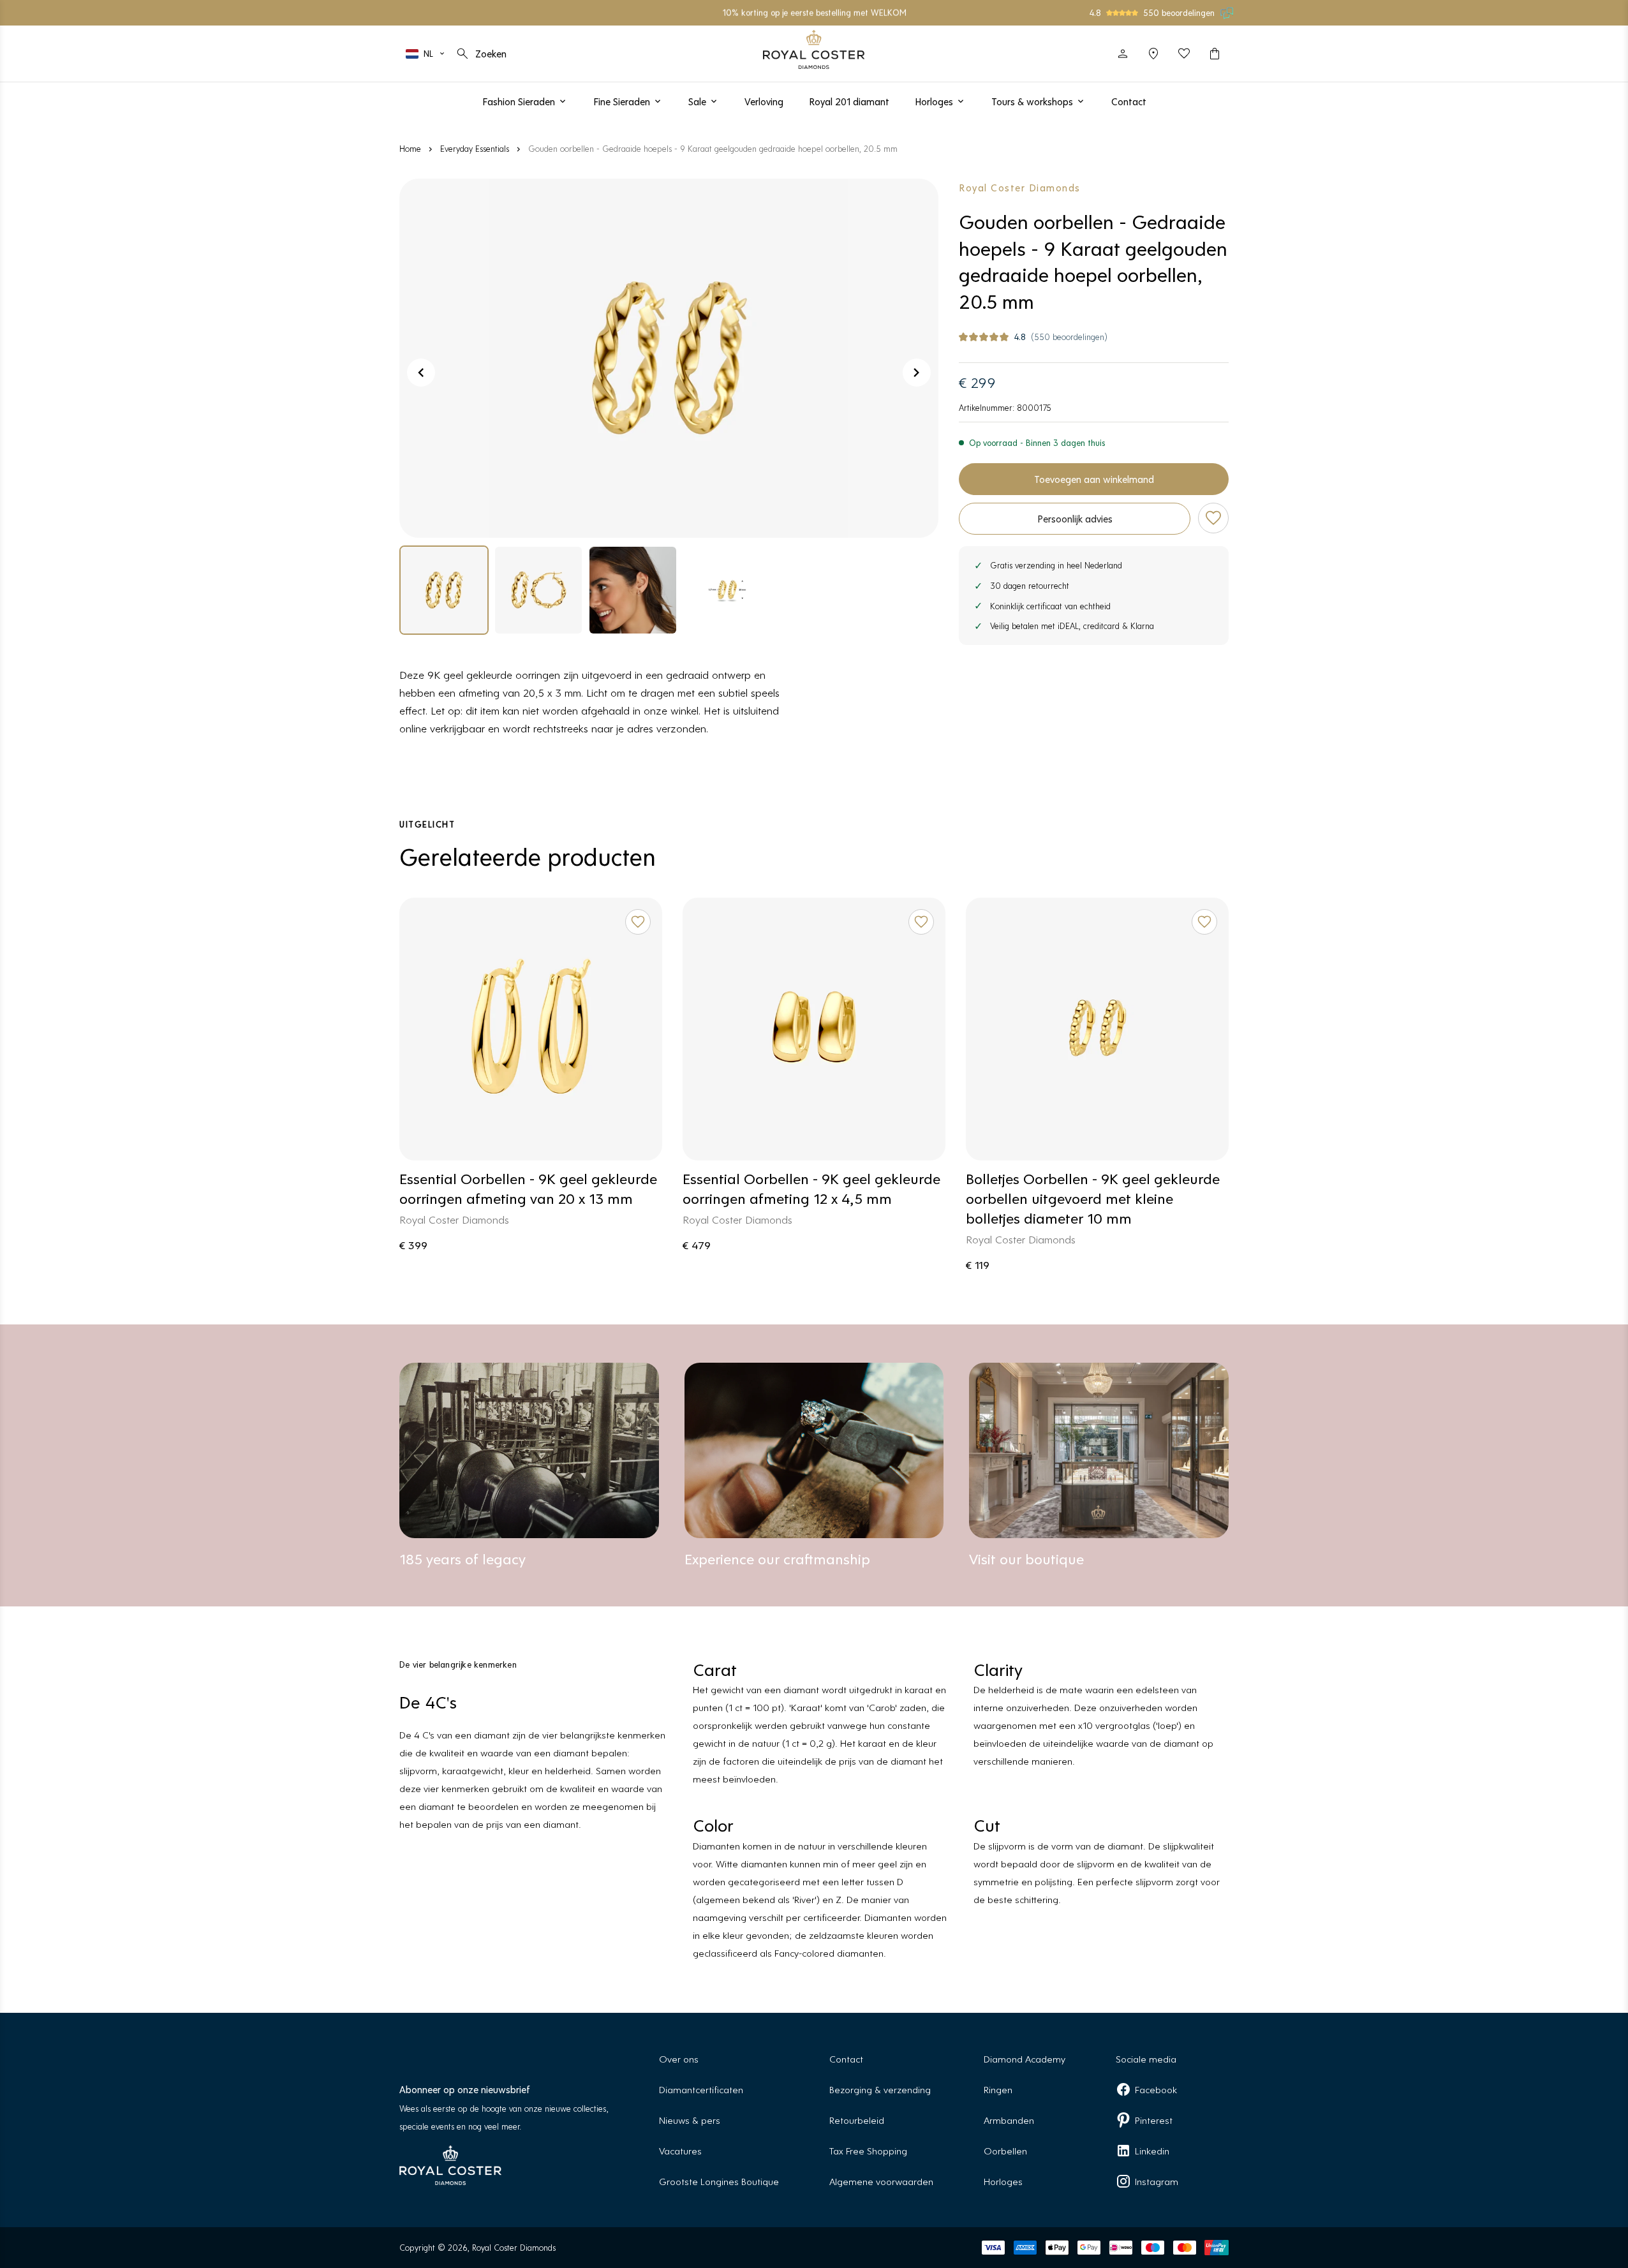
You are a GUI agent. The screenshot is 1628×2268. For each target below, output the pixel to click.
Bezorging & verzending (880, 2089)
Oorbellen (1005, 2150)
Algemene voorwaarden (881, 2181)
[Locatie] (1153, 54)
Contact (846, 2058)
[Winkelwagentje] (1215, 54)
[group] (444, 590)
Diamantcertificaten (701, 2089)
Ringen (998, 2089)
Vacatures (680, 2150)
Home (410, 148)
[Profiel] (1123, 54)
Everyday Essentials (475, 148)
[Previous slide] (421, 373)
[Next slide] (917, 373)
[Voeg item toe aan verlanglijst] (1213, 518)
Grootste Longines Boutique (719, 2181)
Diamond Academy (1025, 2058)
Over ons (679, 2058)
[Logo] (814, 49)
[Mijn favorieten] (1184, 54)
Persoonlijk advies (1075, 518)
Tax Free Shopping (868, 2150)
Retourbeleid (857, 2120)
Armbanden (1009, 2120)
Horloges (1003, 2181)
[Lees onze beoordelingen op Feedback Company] (1227, 13)
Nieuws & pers (690, 2120)
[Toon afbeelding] (669, 358)
